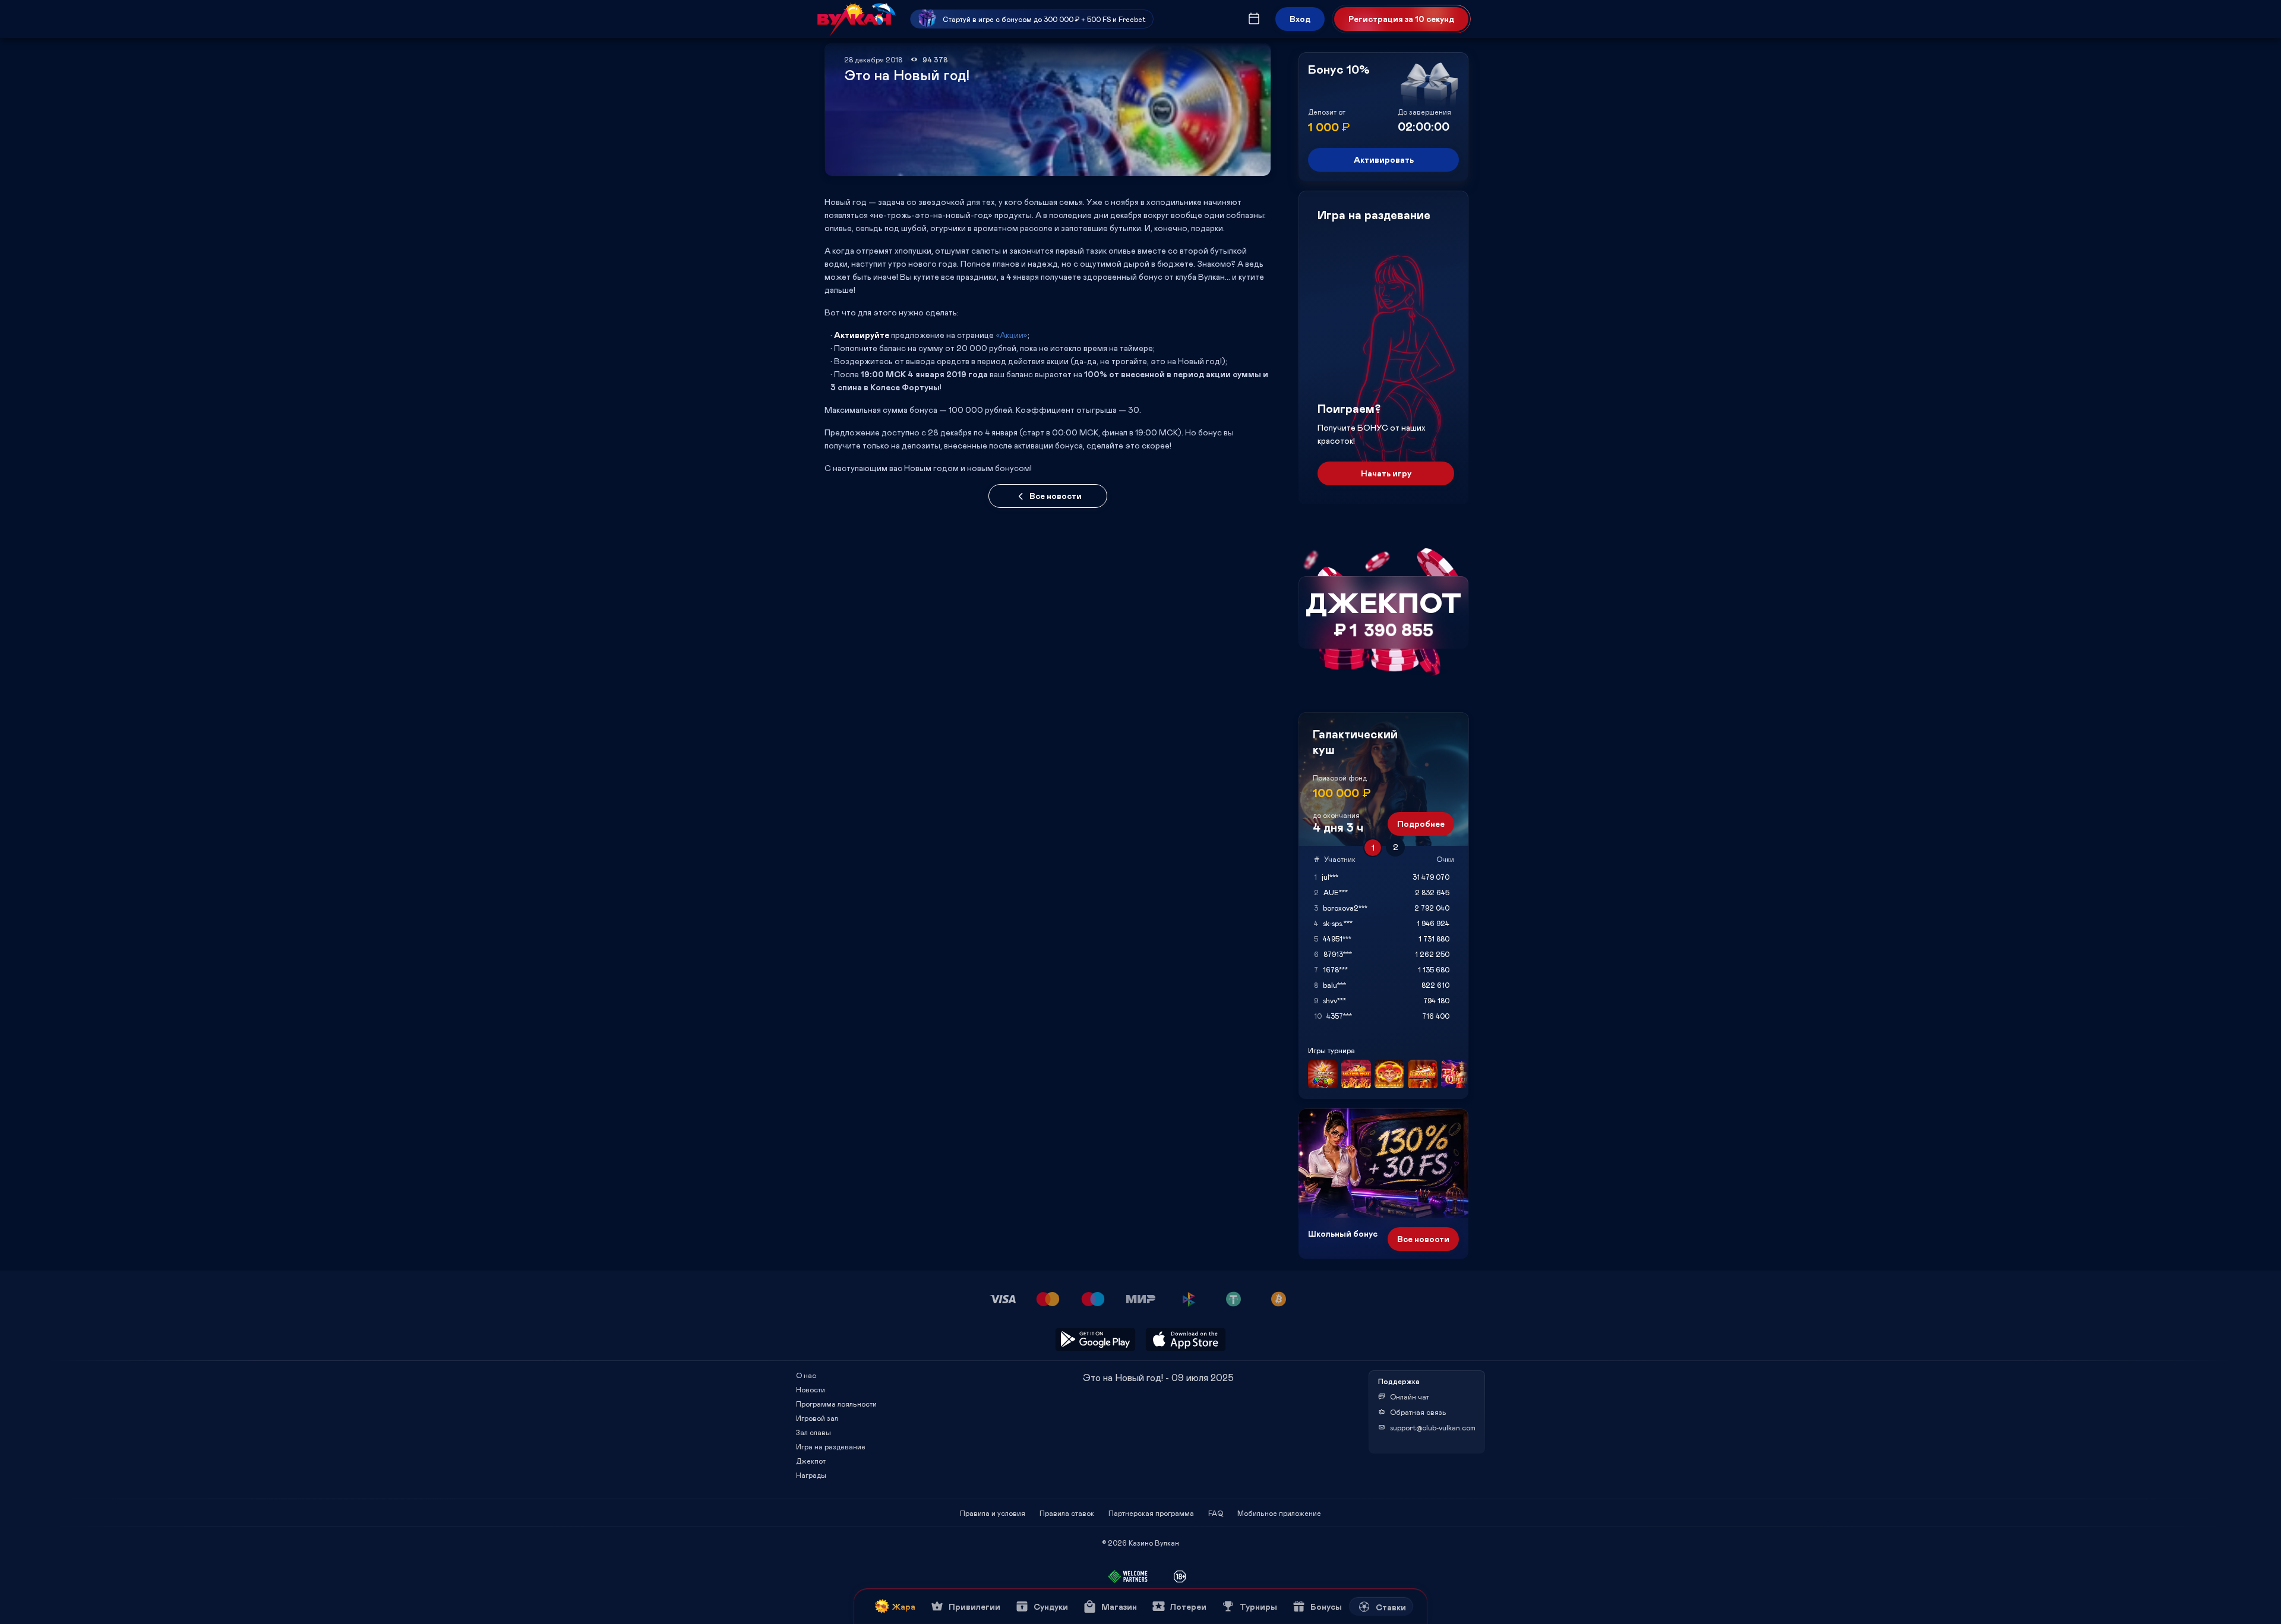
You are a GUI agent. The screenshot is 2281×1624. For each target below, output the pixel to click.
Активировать (1384, 159)
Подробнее (1421, 824)
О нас (806, 1375)
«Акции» (1012, 335)
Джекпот (811, 1461)
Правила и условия (993, 1513)
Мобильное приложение (1279, 1513)
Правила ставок (1067, 1513)
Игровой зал (817, 1418)
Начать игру (1386, 473)
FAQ (1216, 1513)
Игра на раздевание (831, 1446)
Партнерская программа (1151, 1513)
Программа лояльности (836, 1404)
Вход (1300, 19)
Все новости (1056, 496)
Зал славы (813, 1432)
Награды (811, 1475)
